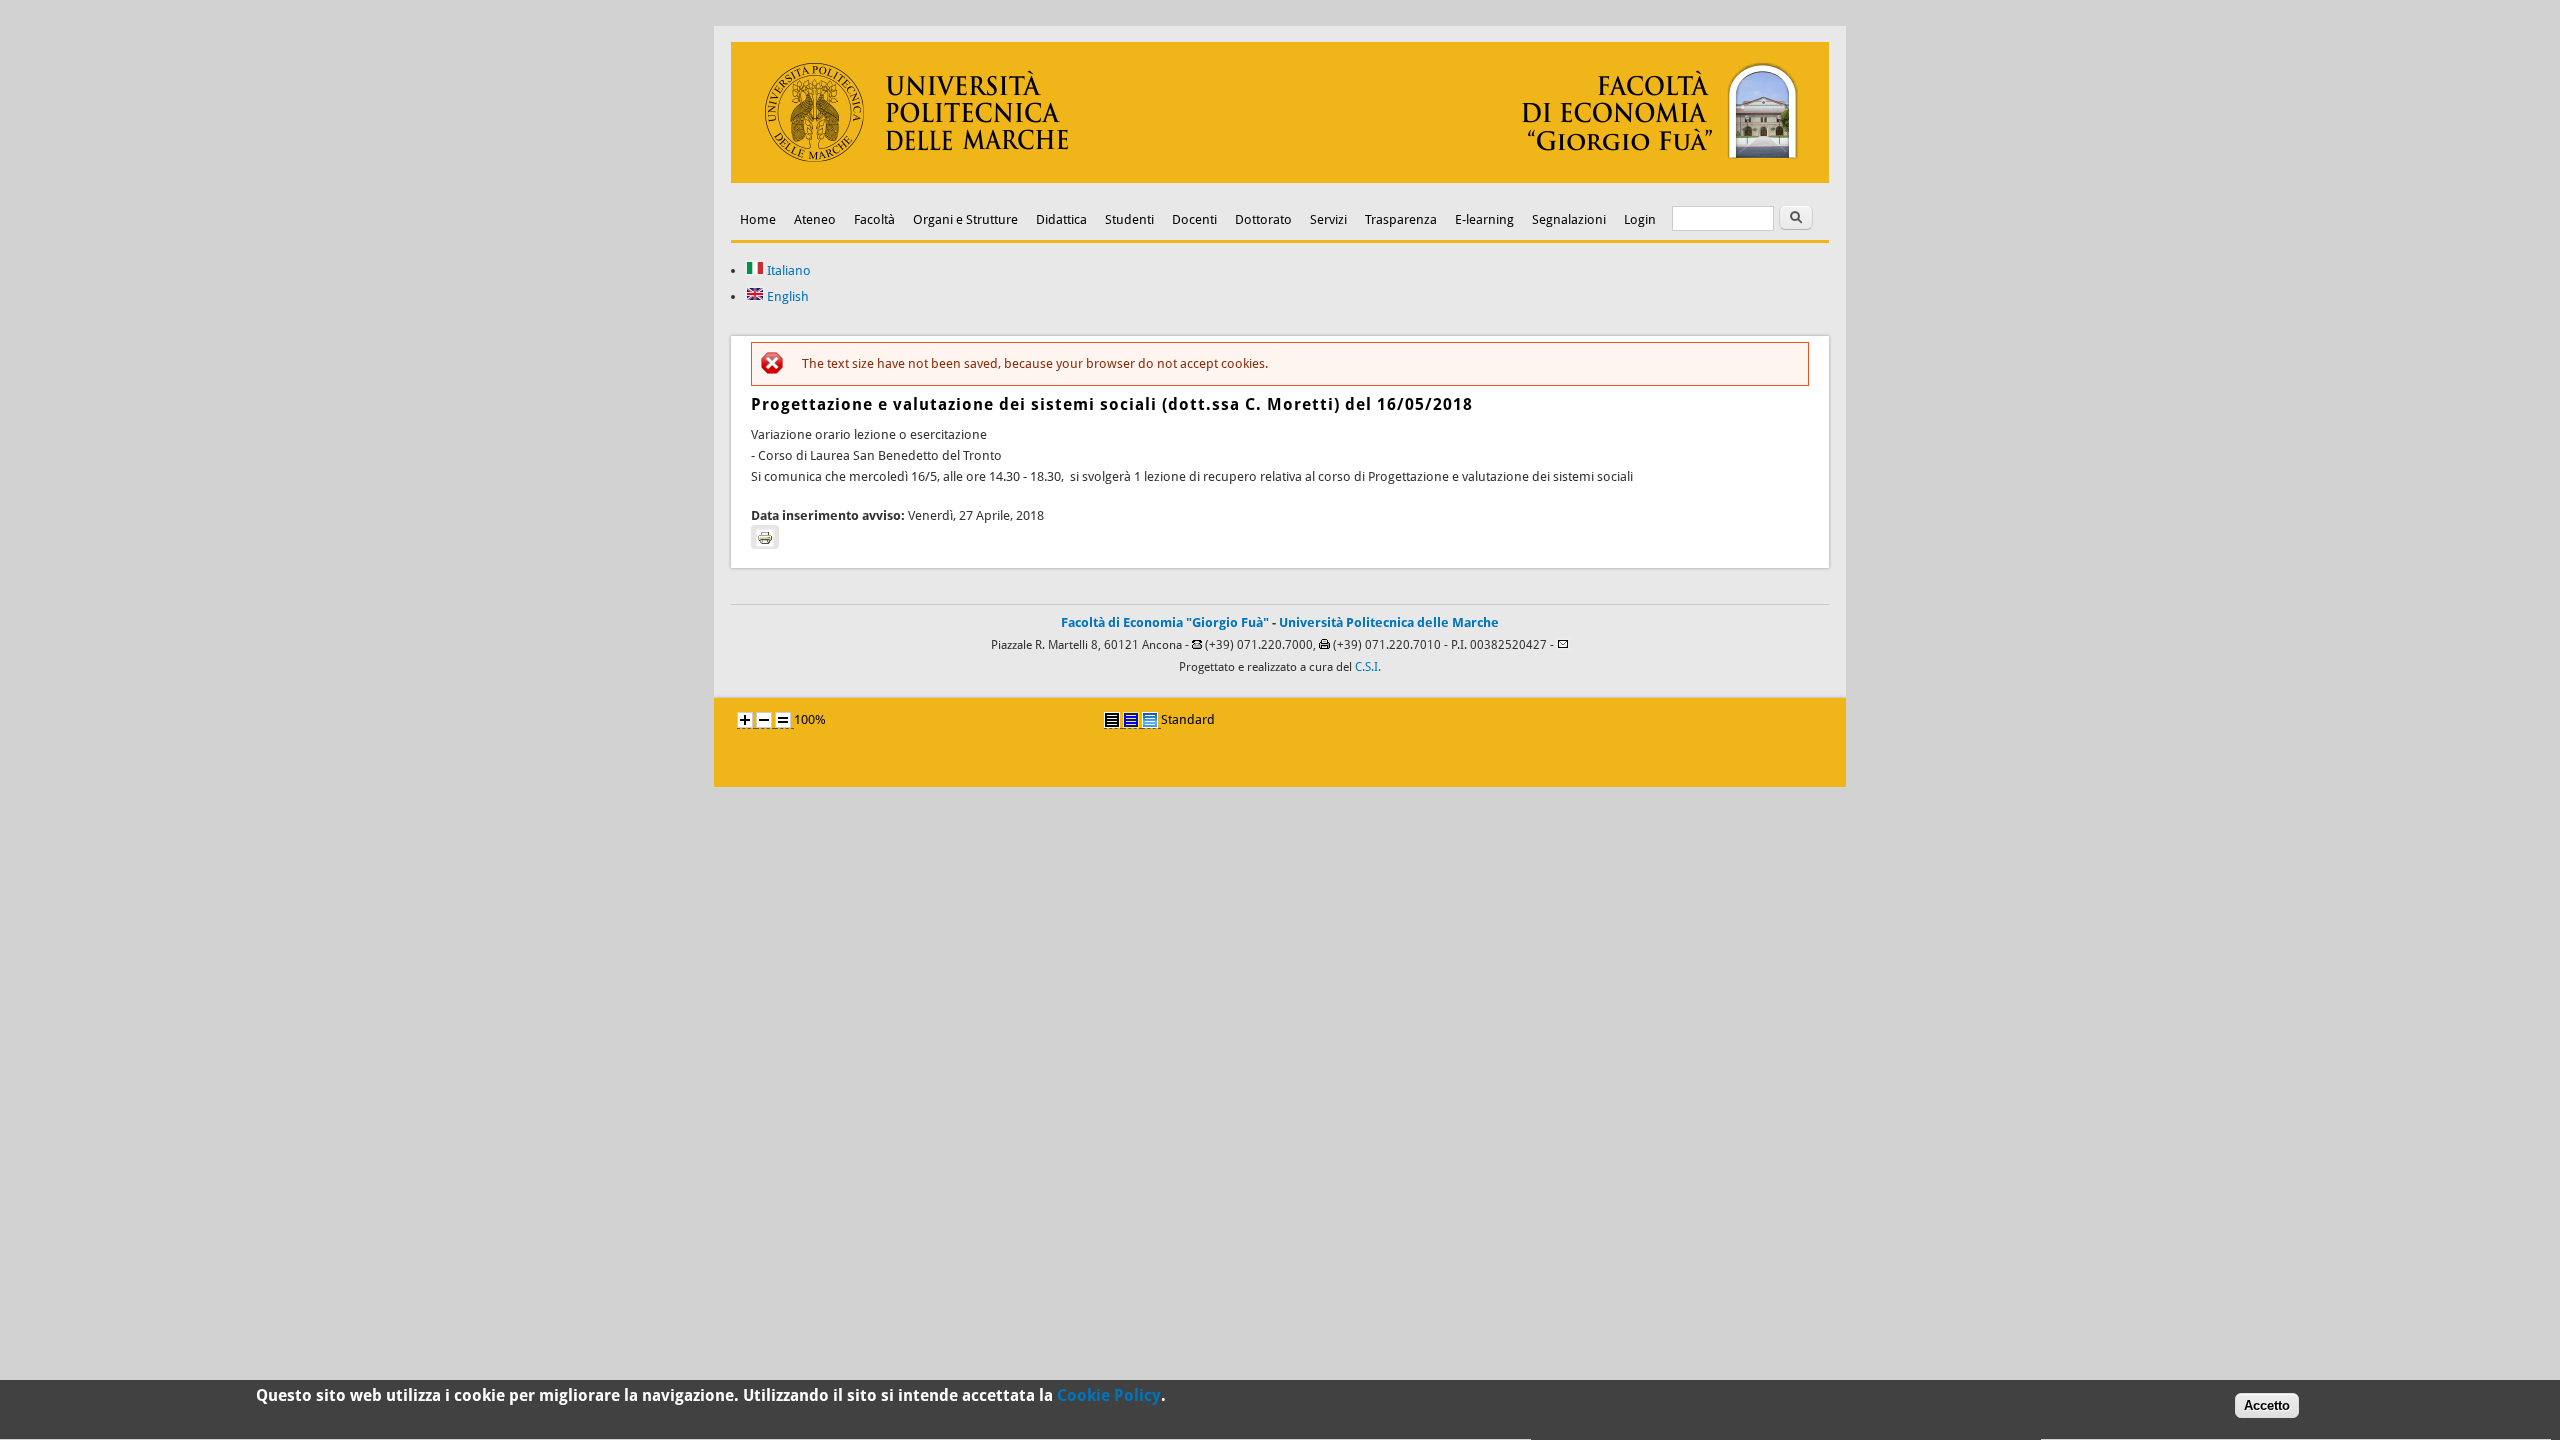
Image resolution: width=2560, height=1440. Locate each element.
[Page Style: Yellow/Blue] (1131, 720)
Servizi (1328, 219)
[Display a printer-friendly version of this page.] (765, 537)
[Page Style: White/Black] (1112, 720)
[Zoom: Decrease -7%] (764, 720)
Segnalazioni (1569, 219)
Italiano (787, 270)
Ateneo (815, 219)
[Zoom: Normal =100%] (783, 720)
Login (1640, 219)
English (786, 296)
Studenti (1129, 219)
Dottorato (1263, 219)
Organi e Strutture (965, 219)
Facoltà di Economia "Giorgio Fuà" (1165, 622)
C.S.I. (1368, 667)
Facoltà (874, 219)
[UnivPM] (1280, 178)
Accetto (2267, 1405)
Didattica (1061, 219)
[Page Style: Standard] (1150, 720)
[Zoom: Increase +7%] (745, 720)
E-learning (1484, 219)
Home (758, 219)
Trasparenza (1401, 219)
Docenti (1194, 219)
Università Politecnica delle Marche (1389, 622)
